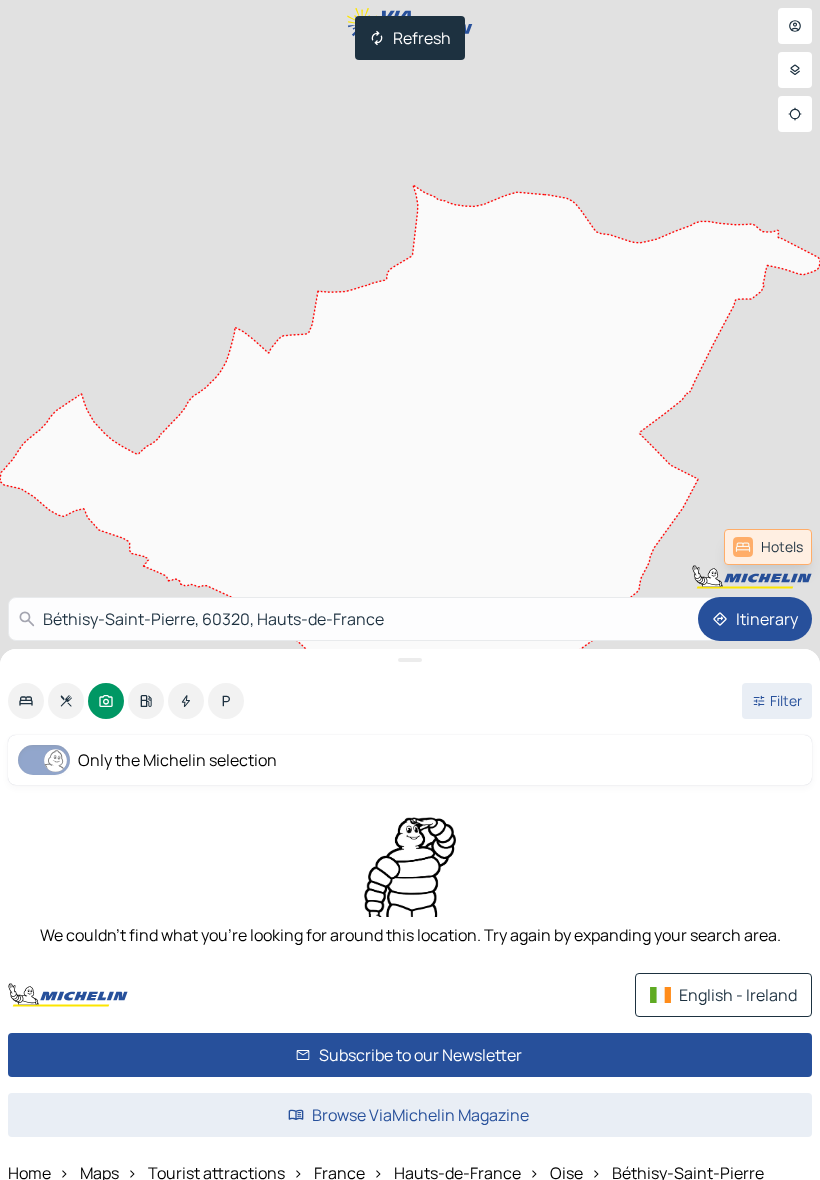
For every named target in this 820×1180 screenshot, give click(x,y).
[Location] (795, 114)
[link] (768, 547)
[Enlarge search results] (410, 660)
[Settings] (795, 70)
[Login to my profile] (795, 26)
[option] (26, 701)
